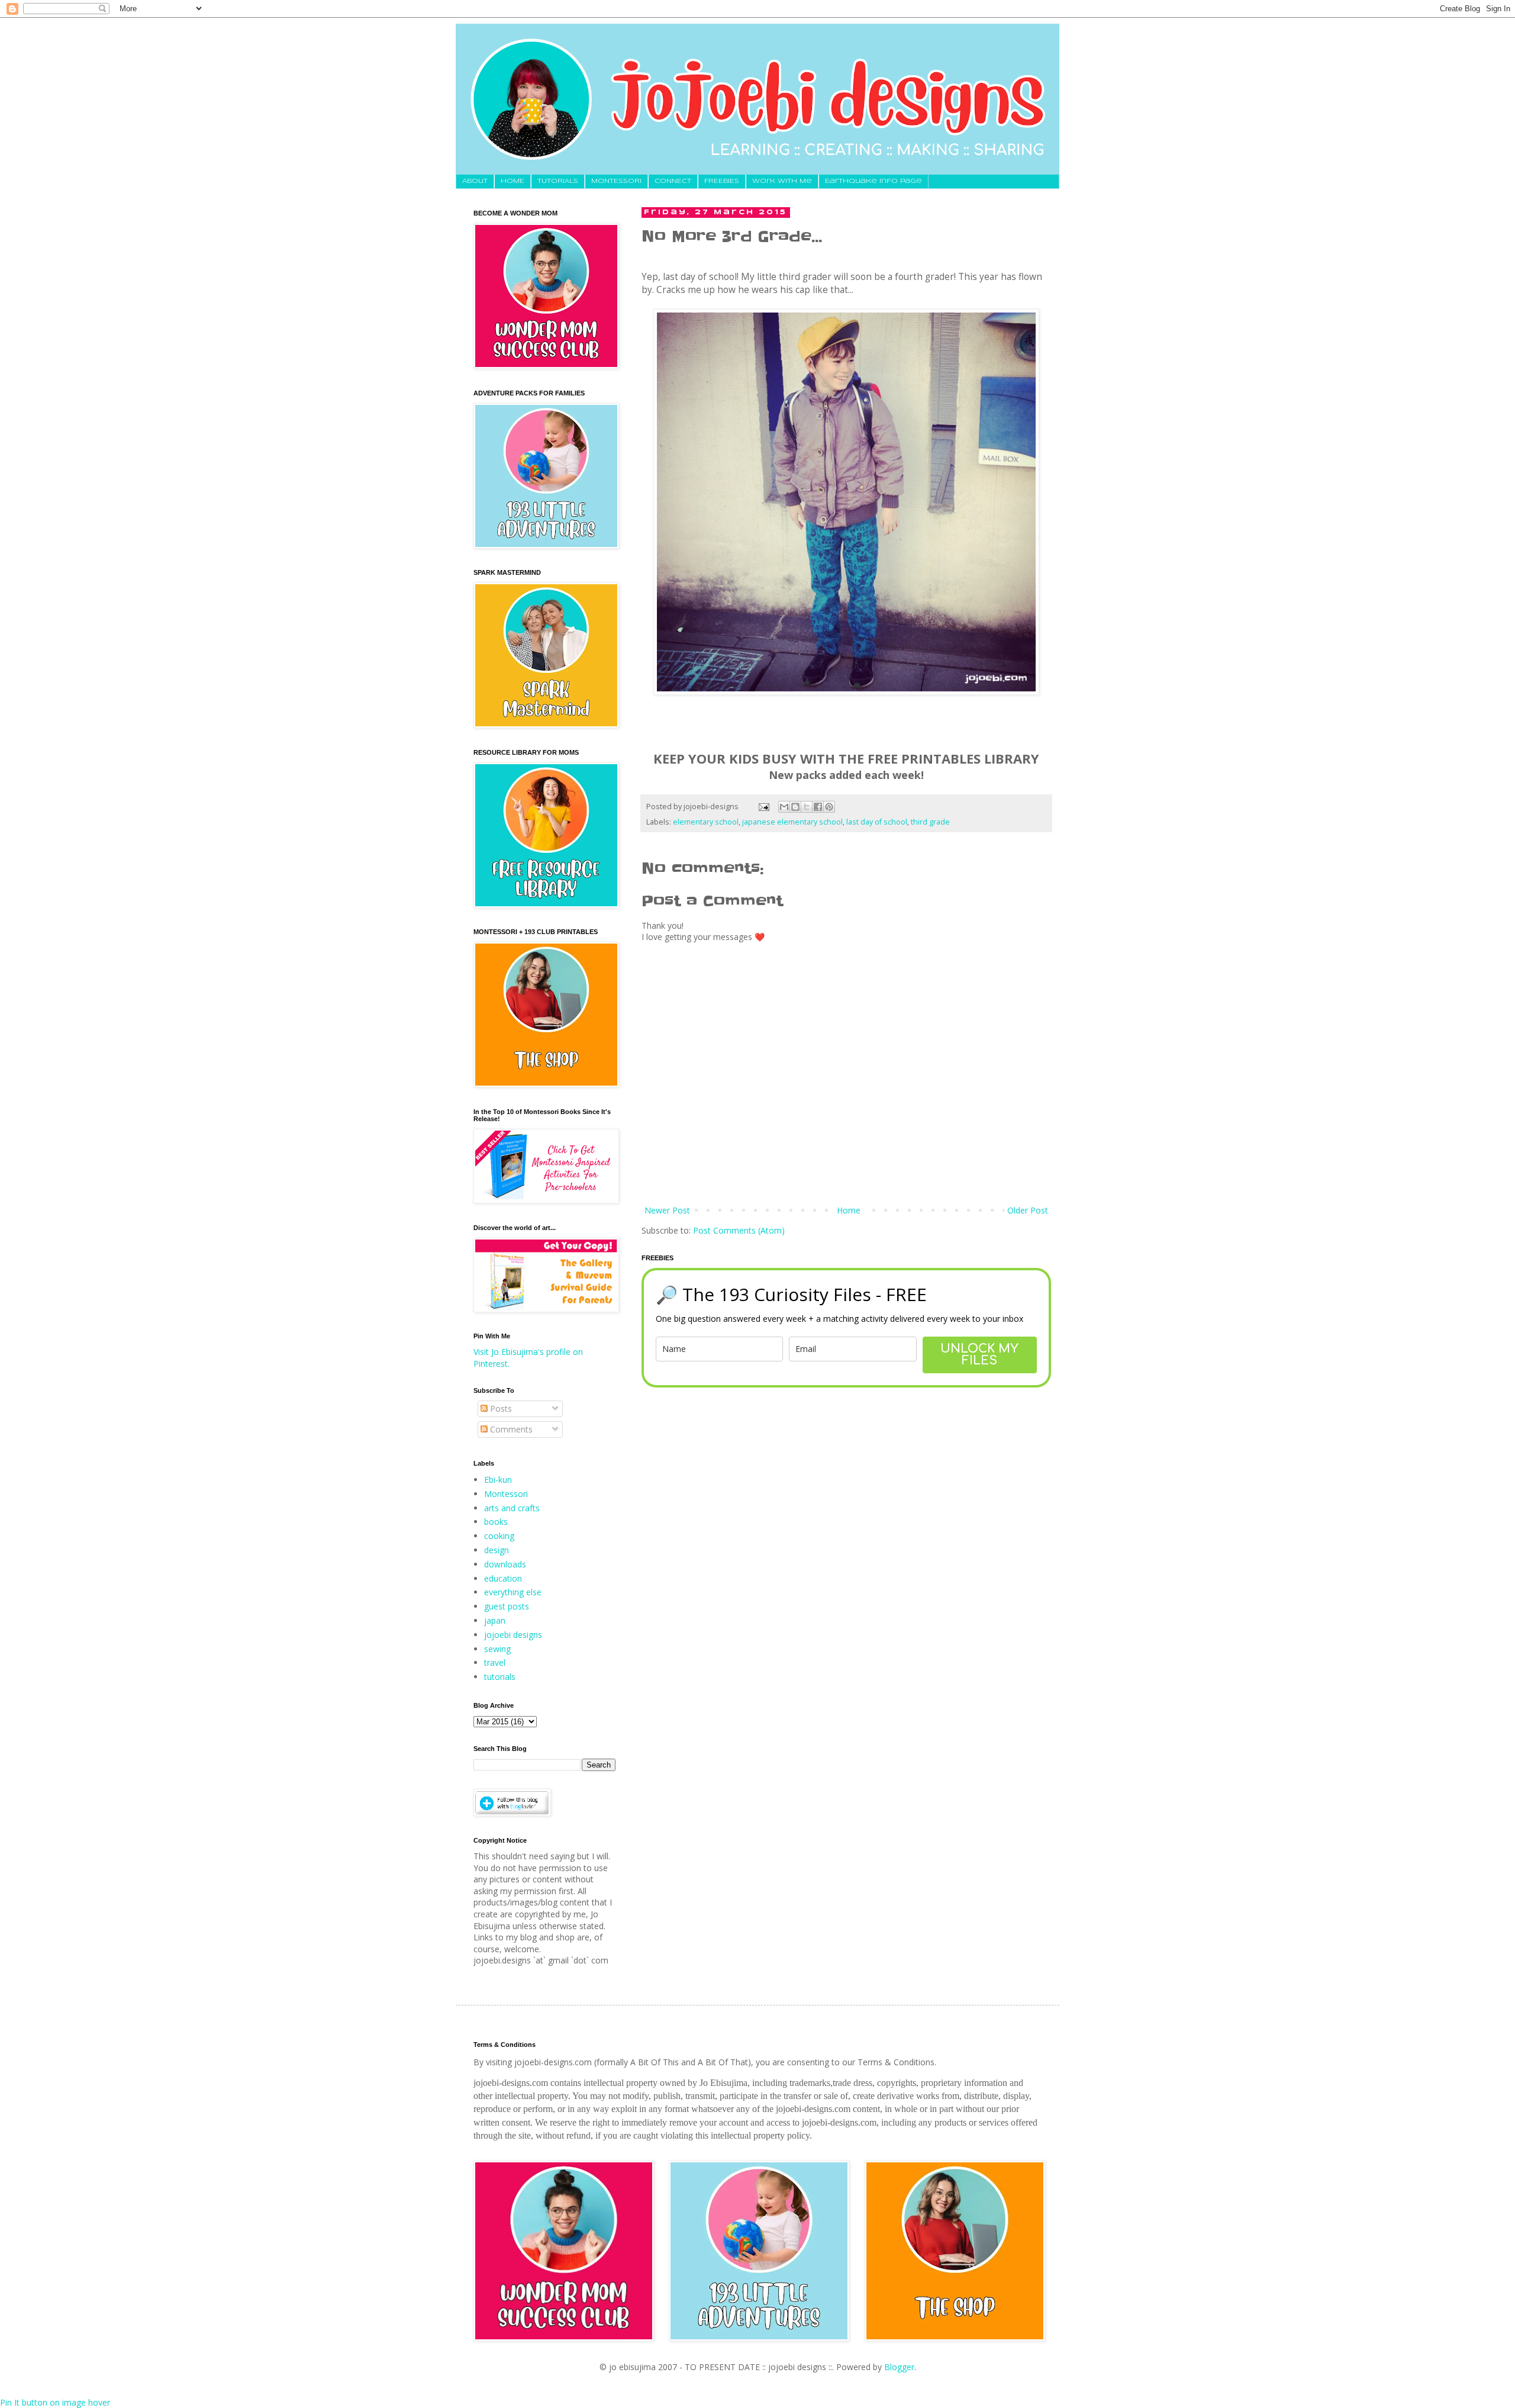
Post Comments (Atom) (739, 1230)
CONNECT (673, 181)
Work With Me (782, 181)
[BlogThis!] (795, 807)
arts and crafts (512, 1508)
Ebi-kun (498, 1480)
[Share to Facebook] (818, 807)
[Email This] (784, 807)
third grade (930, 822)
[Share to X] (807, 807)
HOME (512, 181)
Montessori (506, 1494)
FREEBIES (722, 181)
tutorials (500, 1677)
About (475, 181)
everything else (513, 1592)
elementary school (706, 822)
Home (849, 1210)
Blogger (899, 2367)
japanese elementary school (792, 822)
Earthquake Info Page (873, 181)
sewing (497, 1649)
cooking (499, 1536)
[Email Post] (763, 807)
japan (495, 1620)
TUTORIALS (558, 181)
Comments (510, 1429)
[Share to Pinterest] (829, 807)
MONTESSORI (616, 181)
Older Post (1028, 1210)
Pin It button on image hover (55, 2402)
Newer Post (667, 1210)
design (497, 1550)
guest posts (507, 1606)
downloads (505, 1564)
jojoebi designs (513, 1635)
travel (495, 1662)
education (503, 1578)
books (496, 1522)
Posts (500, 1409)
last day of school (877, 822)
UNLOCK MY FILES (979, 1355)
